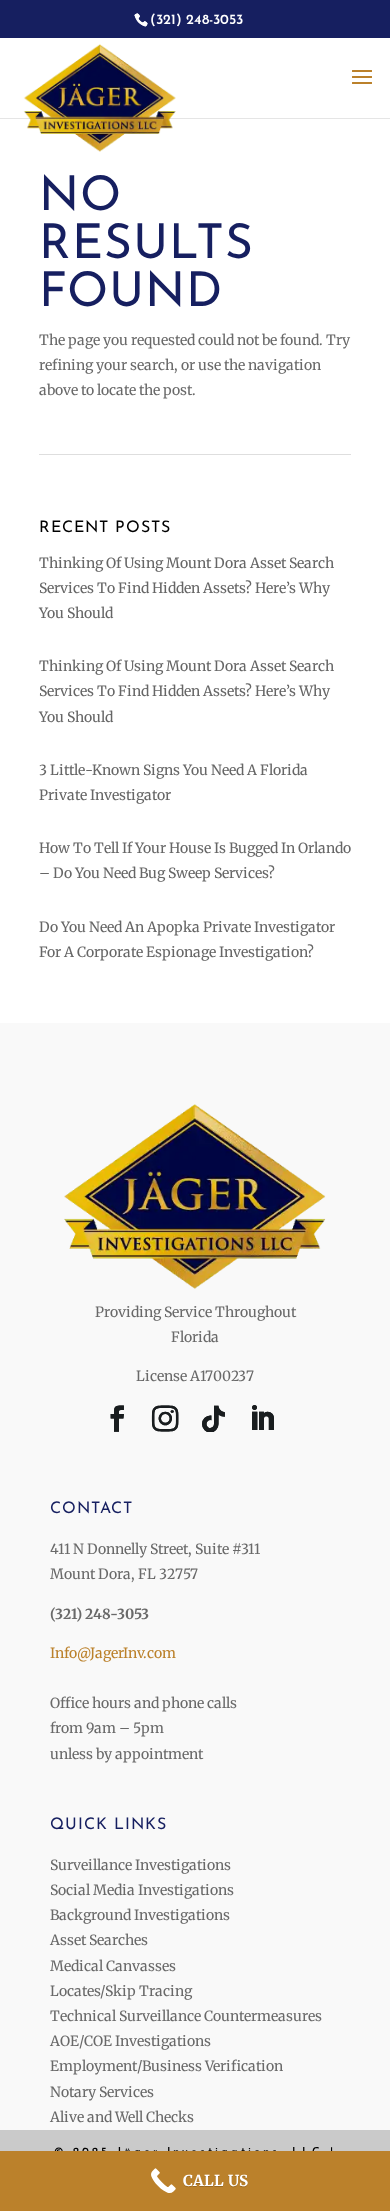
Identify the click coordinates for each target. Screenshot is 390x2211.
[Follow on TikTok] (214, 1423)
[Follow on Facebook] (118, 1423)
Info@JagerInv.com (113, 1653)
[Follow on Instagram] (166, 1423)
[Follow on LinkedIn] (262, 1423)
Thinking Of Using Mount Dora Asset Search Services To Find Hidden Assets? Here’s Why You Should (186, 588)
